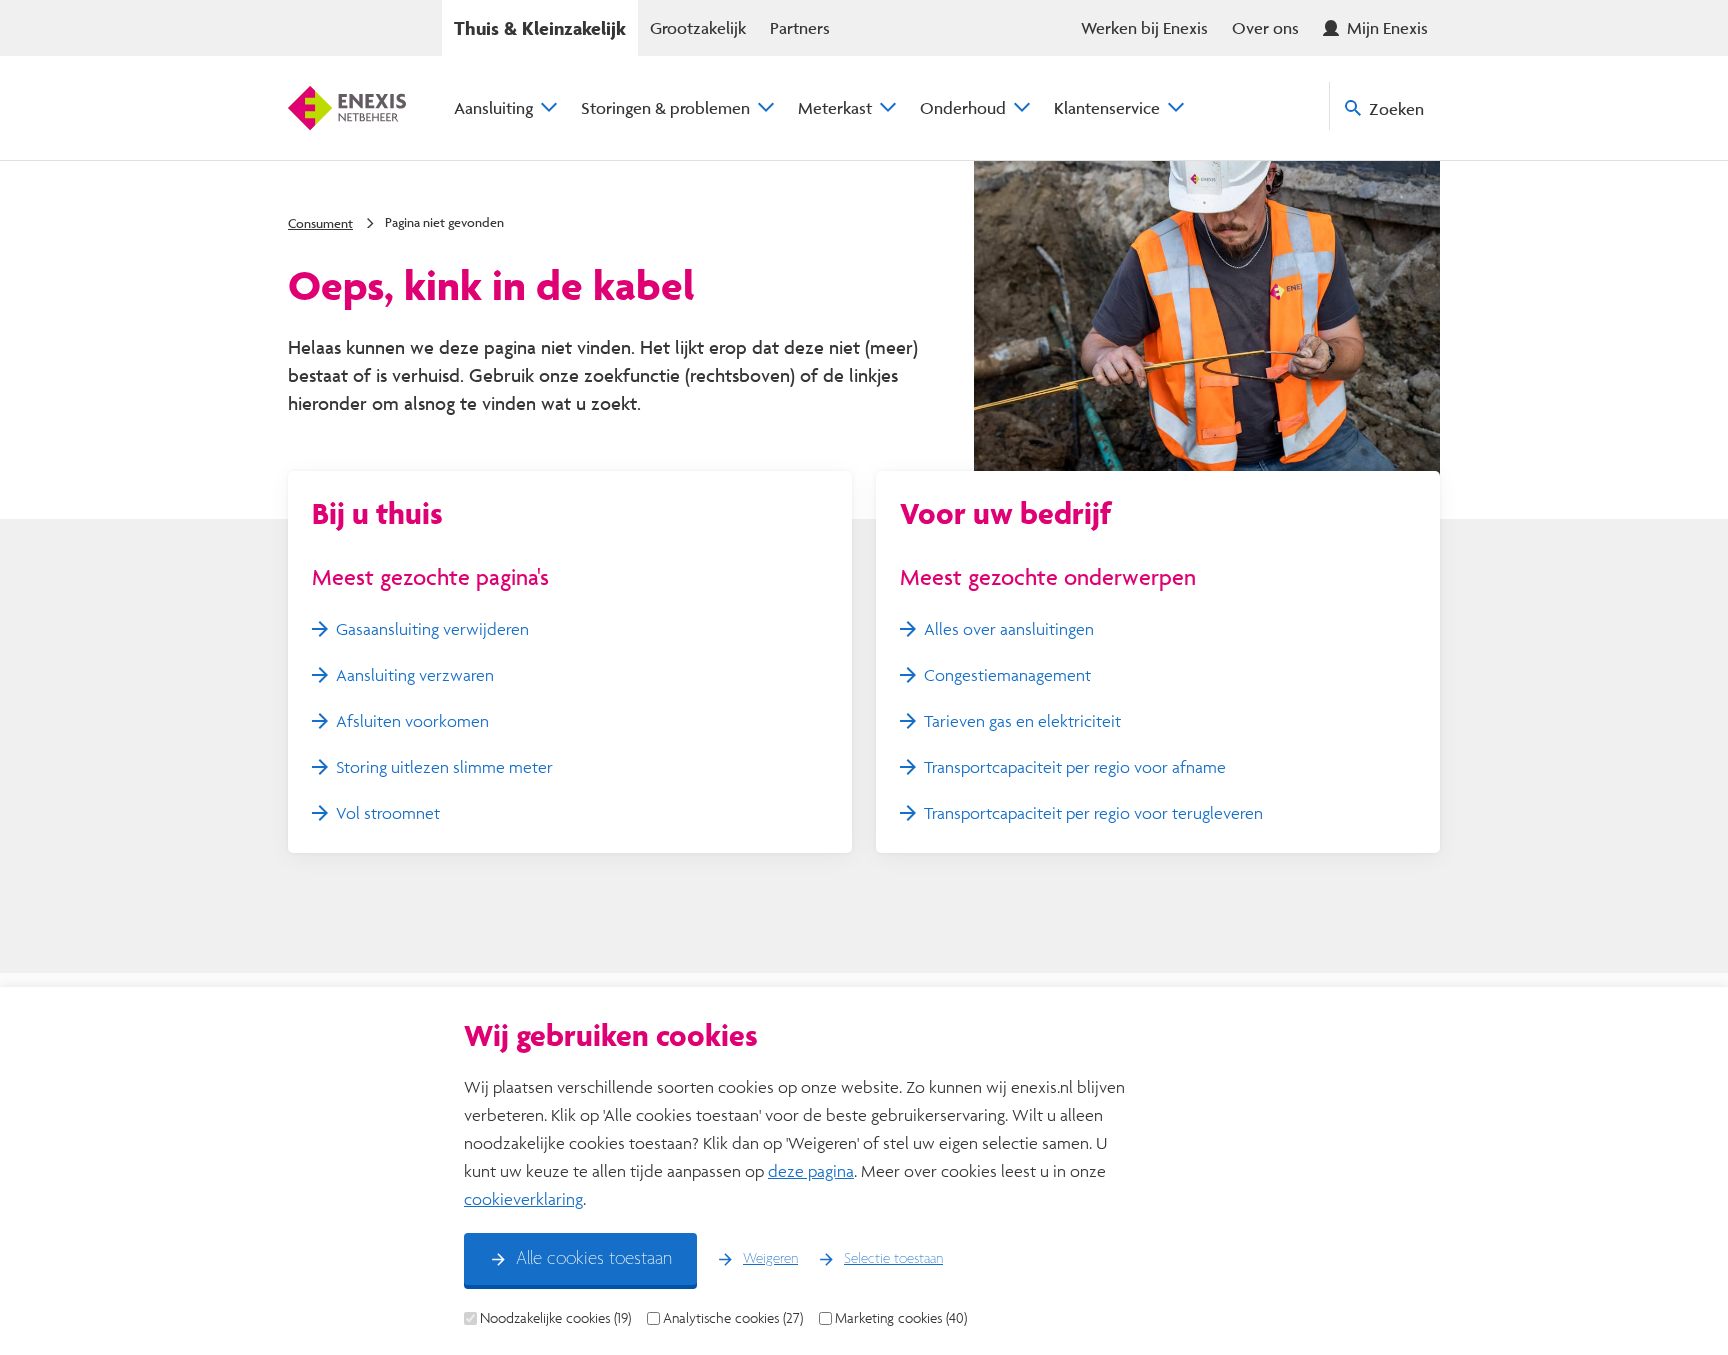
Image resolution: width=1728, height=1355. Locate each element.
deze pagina (811, 1170)
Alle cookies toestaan (594, 1259)
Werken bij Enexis (1144, 27)
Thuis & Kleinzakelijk (540, 28)
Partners (800, 27)
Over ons (1265, 27)
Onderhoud (963, 107)
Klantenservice (1107, 107)
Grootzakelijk (698, 27)
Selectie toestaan (893, 1259)
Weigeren (770, 1259)
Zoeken (1396, 108)
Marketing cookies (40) (901, 1318)
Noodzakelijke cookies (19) (555, 1318)
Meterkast (835, 107)
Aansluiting (493, 107)
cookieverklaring (523, 1198)
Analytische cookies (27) (733, 1318)
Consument (320, 223)
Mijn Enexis (1387, 27)
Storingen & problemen (665, 107)
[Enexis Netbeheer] (347, 108)
